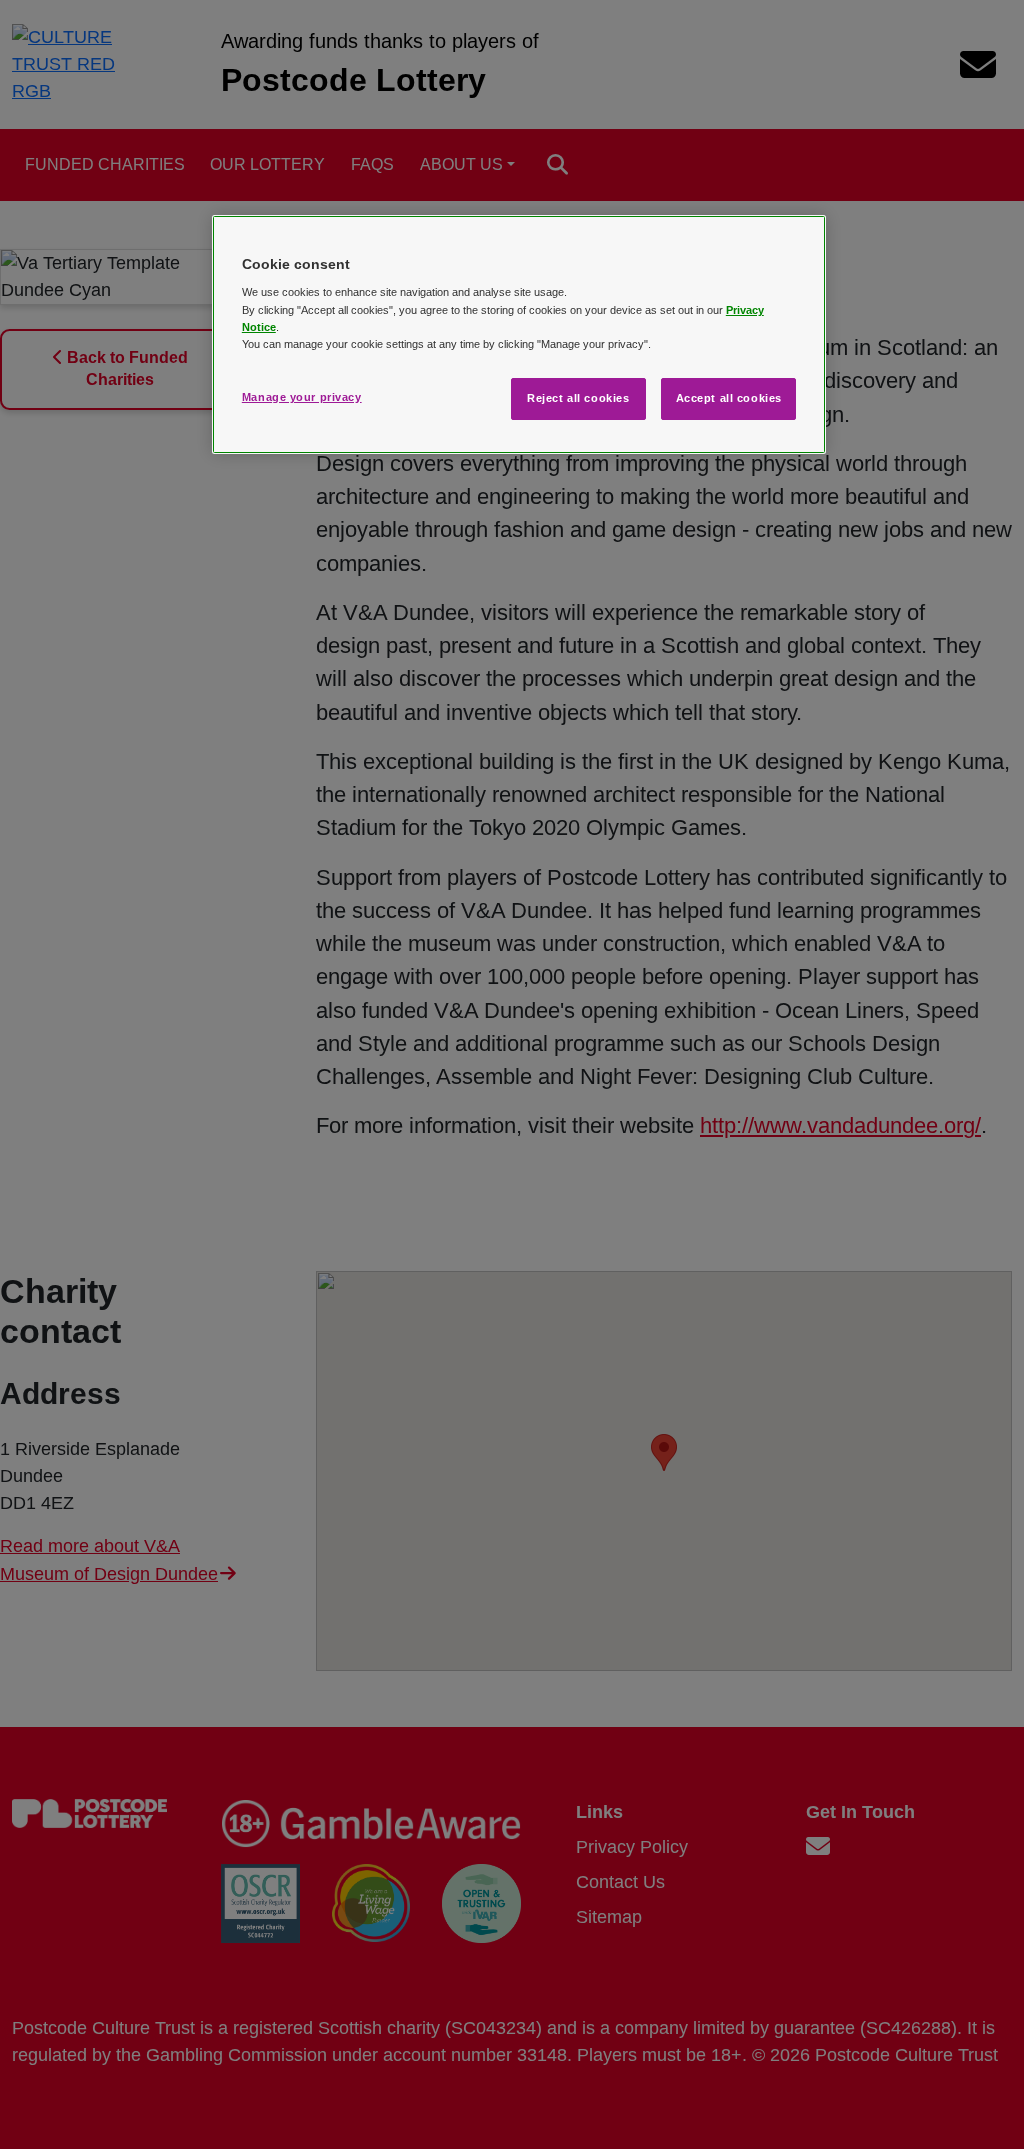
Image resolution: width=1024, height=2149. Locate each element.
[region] (519, 334)
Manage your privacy (302, 397)
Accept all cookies (729, 398)
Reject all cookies (578, 398)
